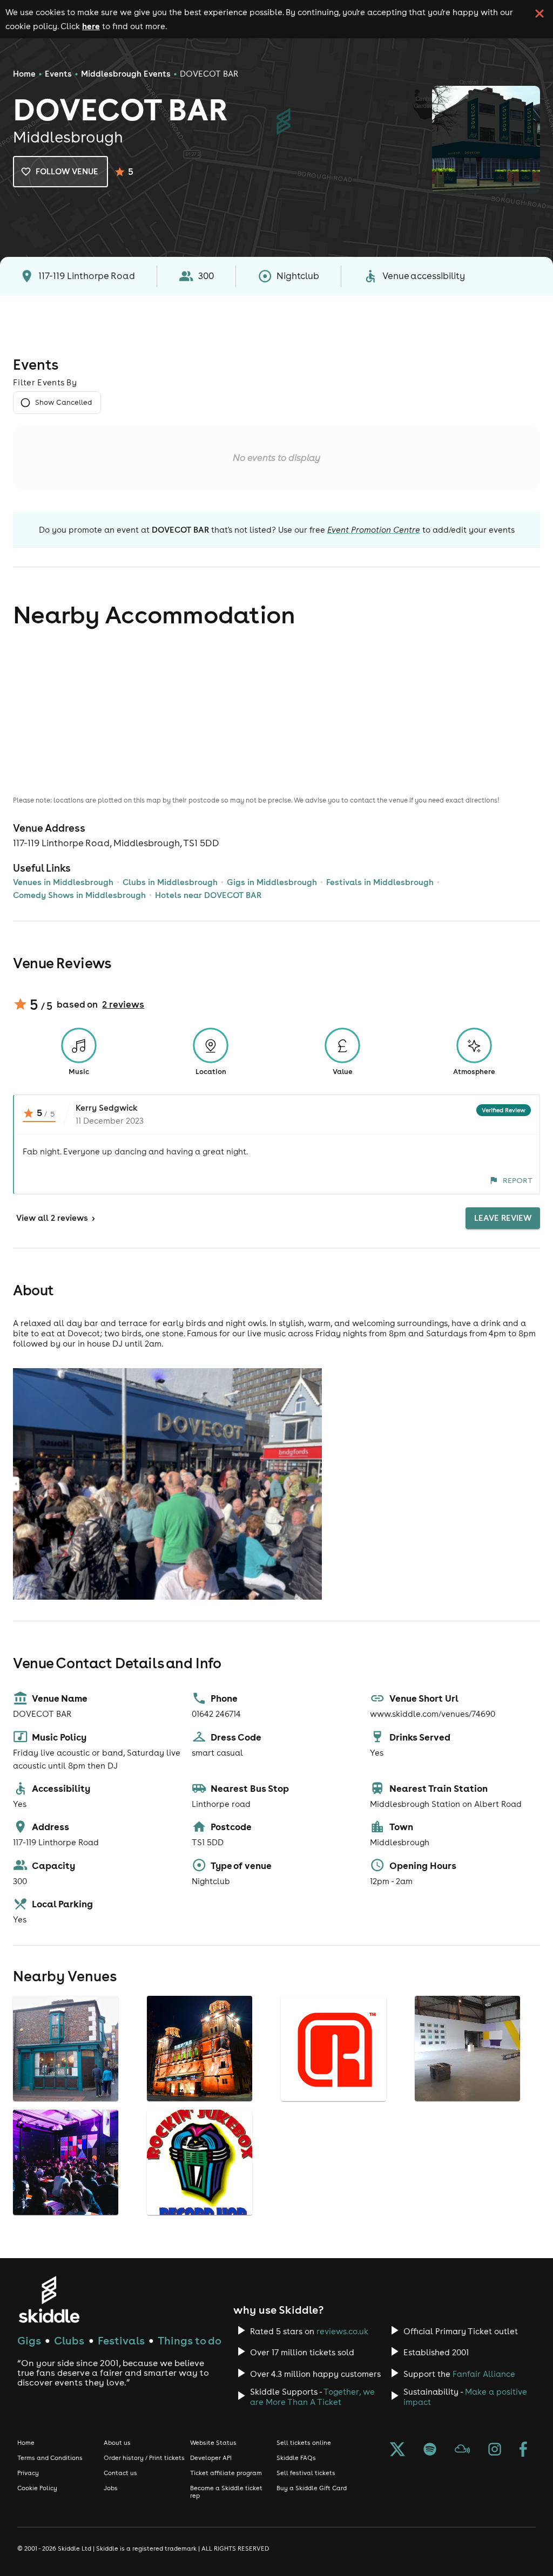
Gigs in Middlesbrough (272, 882)
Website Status (213, 2443)
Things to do (190, 2340)
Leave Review (503, 1218)
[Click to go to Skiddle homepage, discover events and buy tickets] (49, 2299)
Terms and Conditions (50, 2458)
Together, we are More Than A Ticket (312, 2397)
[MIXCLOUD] (462, 2450)
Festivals (121, 2340)
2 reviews (123, 1004)
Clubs (69, 2340)
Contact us (120, 2473)
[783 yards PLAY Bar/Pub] (67, 2215)
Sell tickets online (304, 2443)
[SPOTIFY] (430, 2450)
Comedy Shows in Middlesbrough (79, 895)
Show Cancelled (63, 402)
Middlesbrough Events (126, 74)
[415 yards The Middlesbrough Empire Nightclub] (201, 2101)
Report (518, 1180)
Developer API (211, 2458)
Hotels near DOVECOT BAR (208, 895)
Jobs (111, 2488)
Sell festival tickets (306, 2473)
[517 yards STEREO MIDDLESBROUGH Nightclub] (335, 2101)
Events (58, 74)
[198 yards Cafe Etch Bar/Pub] (67, 2101)
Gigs (29, 2340)
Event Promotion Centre (374, 530)
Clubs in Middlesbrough (170, 882)
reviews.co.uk (342, 2331)
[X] (397, 2450)
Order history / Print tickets (144, 2458)
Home (24, 74)
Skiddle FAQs (296, 2458)
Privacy (28, 2473)
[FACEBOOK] (523, 2450)
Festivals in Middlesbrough (380, 882)
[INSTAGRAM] (495, 2450)
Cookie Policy (37, 2488)
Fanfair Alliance (484, 2374)
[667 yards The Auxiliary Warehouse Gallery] (469, 2101)
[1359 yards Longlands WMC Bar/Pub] (201, 2215)
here (91, 26)
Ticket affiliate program (226, 2473)
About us (117, 2443)
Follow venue (67, 171)
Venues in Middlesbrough (63, 882)
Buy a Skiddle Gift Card (312, 2488)
